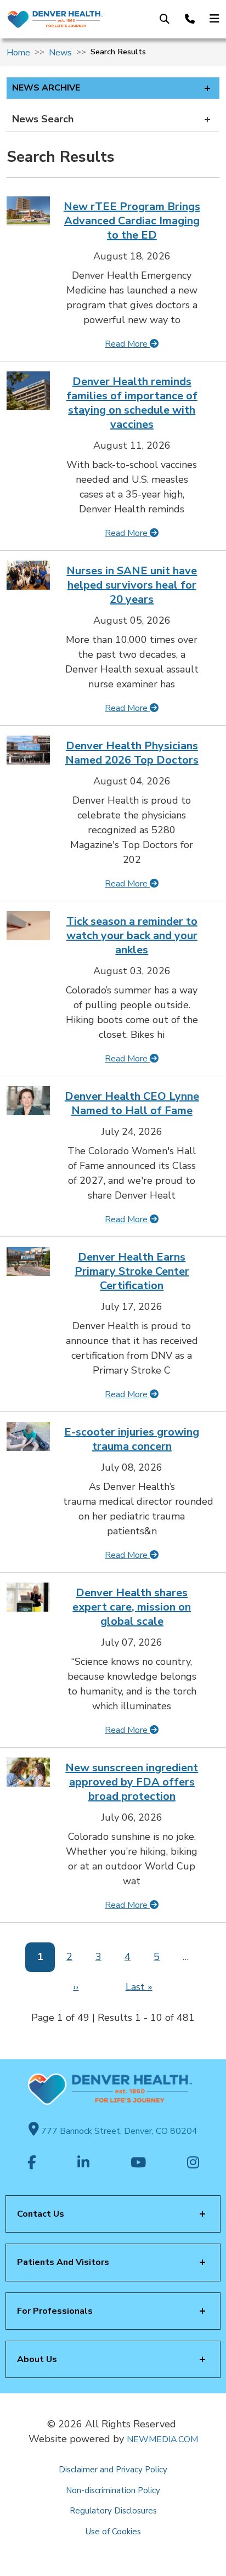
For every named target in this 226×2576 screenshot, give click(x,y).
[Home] (55, 19)
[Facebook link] (32, 2163)
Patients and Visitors (63, 2262)
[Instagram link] (193, 2163)
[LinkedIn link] (83, 2163)
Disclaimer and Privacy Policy (113, 2470)
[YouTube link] (138, 2163)
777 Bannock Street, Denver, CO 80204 (118, 2131)
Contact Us (41, 2214)
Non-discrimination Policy (113, 2490)
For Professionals (55, 2311)
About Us (37, 2359)
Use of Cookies (113, 2532)
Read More (127, 344)
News (60, 53)
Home (18, 53)
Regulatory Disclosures (113, 2511)
